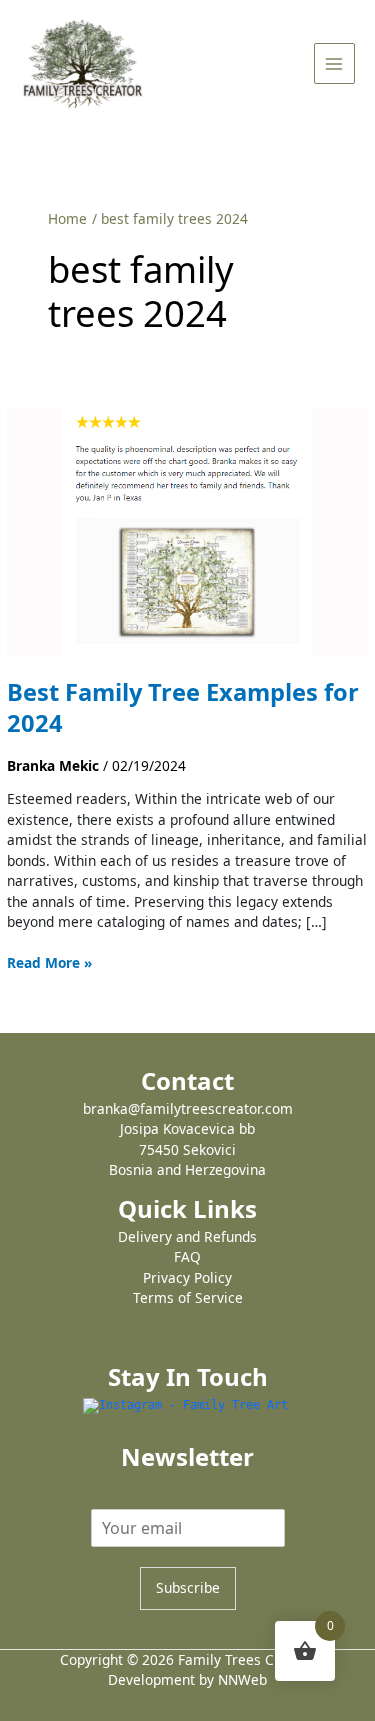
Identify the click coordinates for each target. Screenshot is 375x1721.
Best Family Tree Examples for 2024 (183, 707)
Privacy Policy (187, 1277)
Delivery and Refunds (187, 1236)
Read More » (49, 962)
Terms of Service (188, 1297)
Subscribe (188, 1587)
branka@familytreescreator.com (188, 1108)
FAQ (187, 1256)
